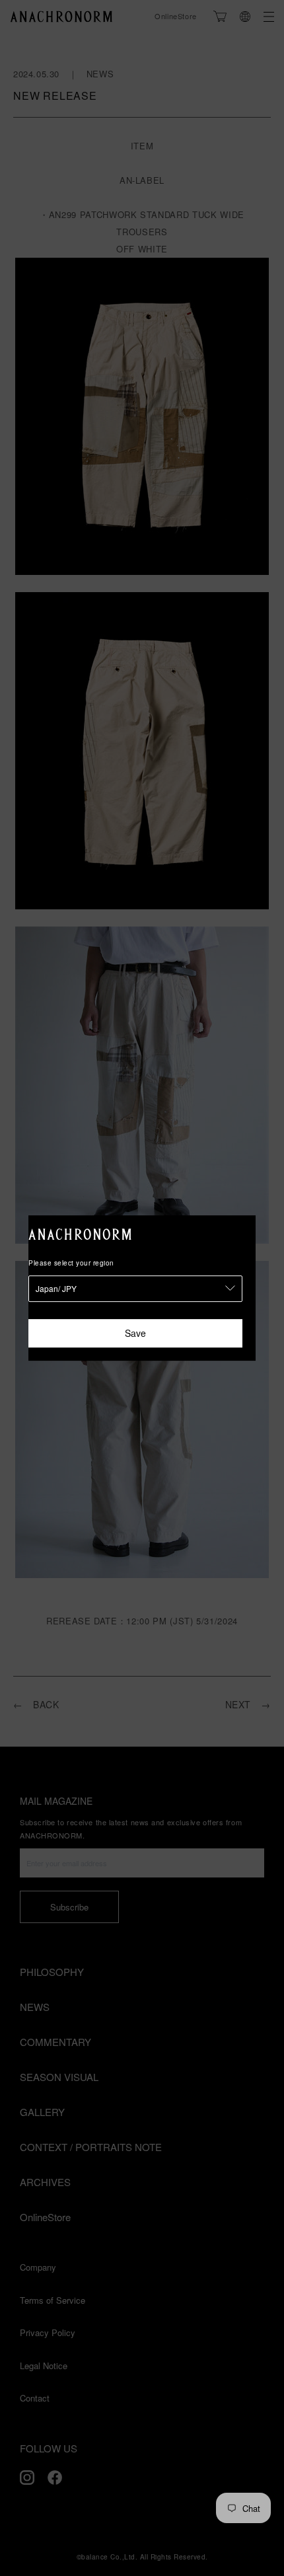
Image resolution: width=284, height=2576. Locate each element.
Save (135, 1333)
